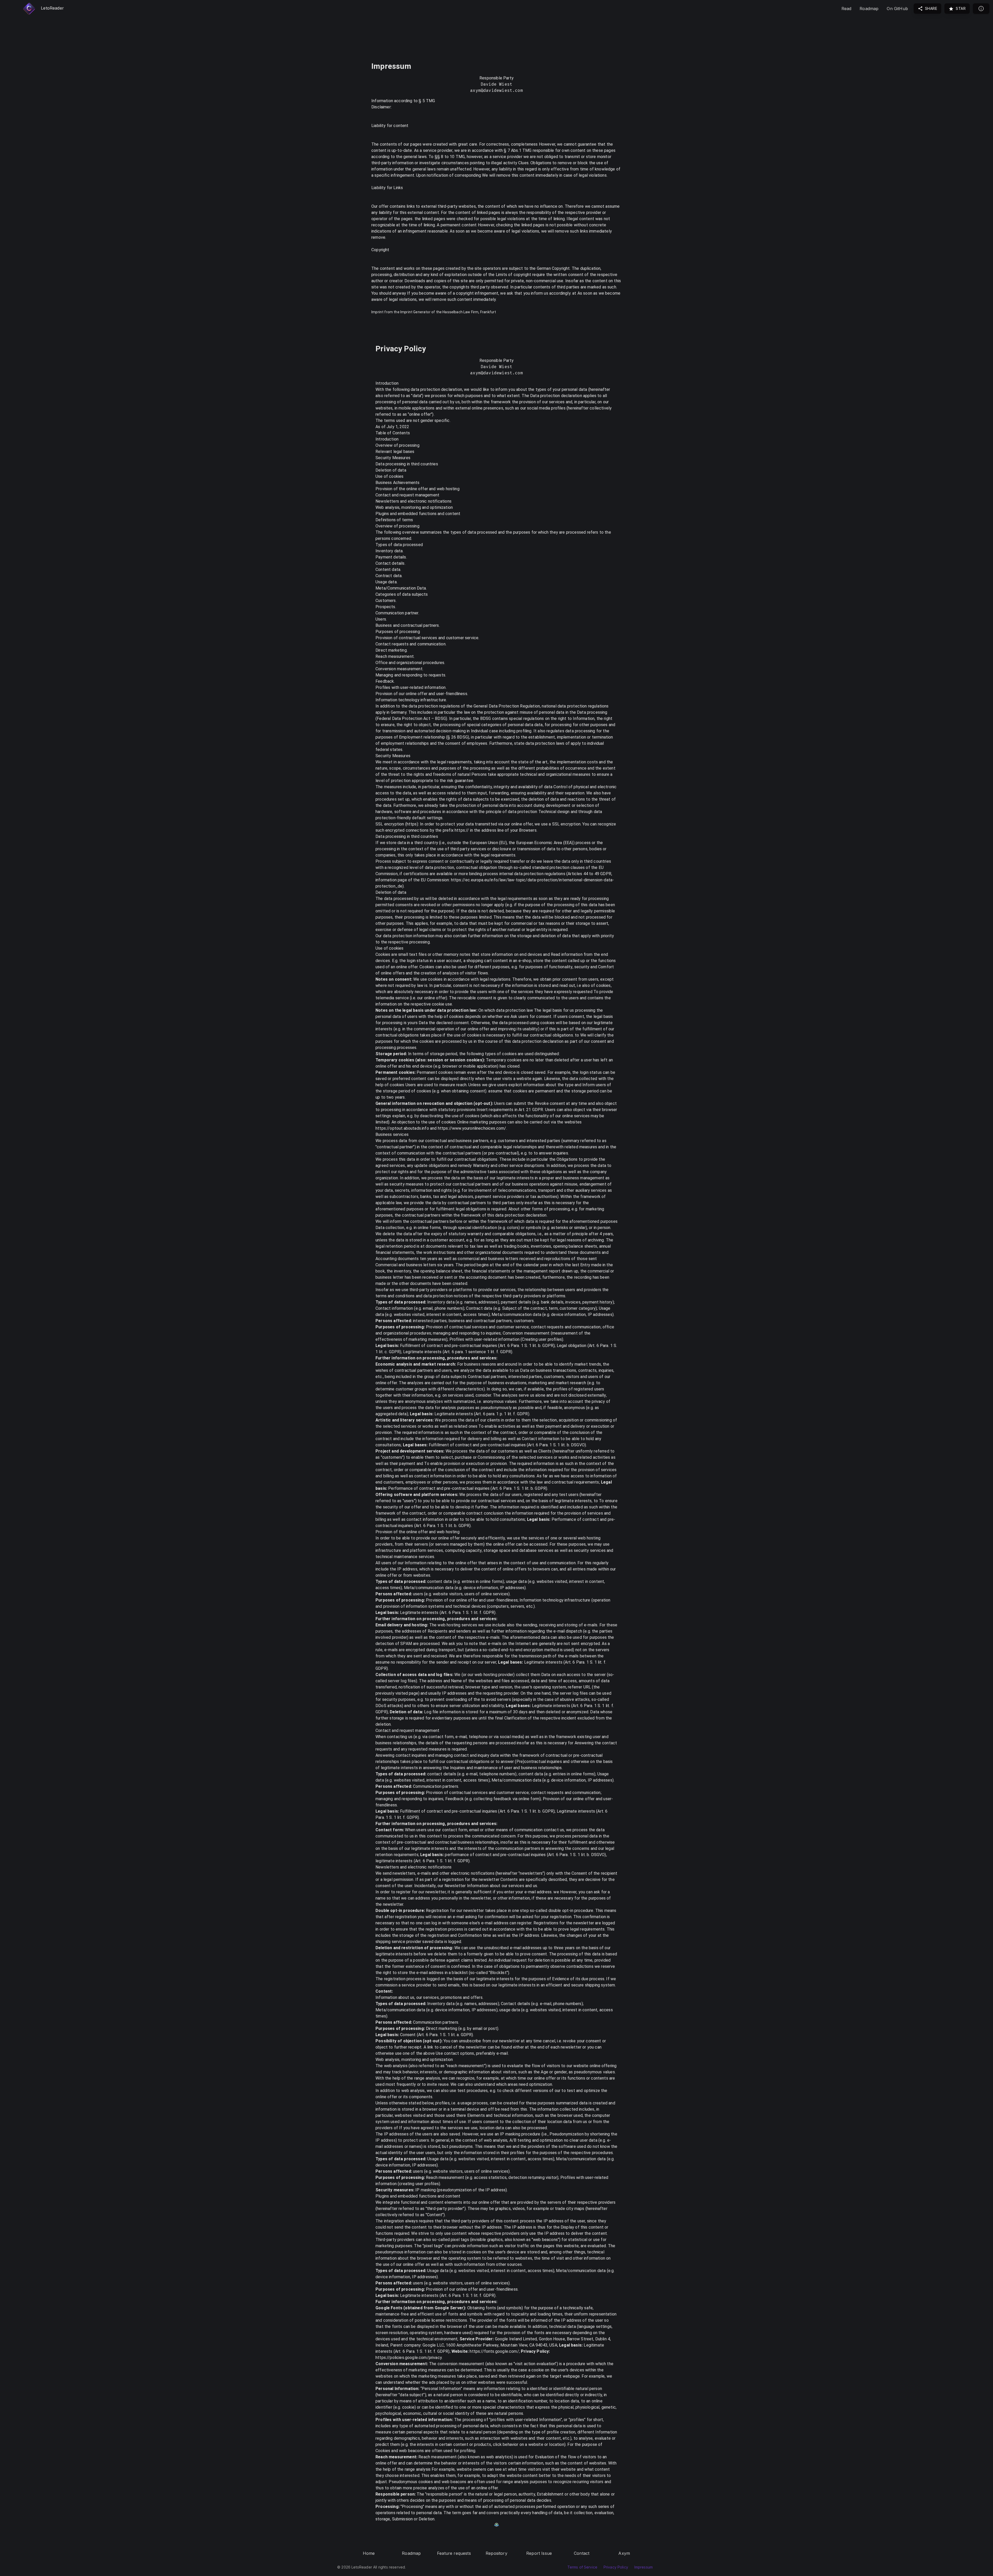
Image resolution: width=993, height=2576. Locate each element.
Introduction (387, 439)
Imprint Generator (415, 312)
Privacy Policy (616, 2567)
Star (960, 8)
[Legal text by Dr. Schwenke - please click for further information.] (496, 2525)
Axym (624, 2553)
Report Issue (539, 2553)
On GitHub (897, 9)
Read (847, 9)
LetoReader (52, 8)
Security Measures (393, 458)
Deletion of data (391, 470)
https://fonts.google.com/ (494, 2351)
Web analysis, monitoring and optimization (414, 507)
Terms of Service (582, 2567)
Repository (496, 2553)
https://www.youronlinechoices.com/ (472, 1128)
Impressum (644, 2567)
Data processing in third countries (407, 464)
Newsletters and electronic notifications (413, 501)
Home (369, 2553)
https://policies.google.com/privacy (409, 2358)
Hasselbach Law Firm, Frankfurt (469, 312)
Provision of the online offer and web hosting (417, 489)
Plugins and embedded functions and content (418, 514)
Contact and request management (407, 495)
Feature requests (454, 2553)
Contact (582, 2553)
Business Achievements (398, 483)
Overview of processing (397, 445)
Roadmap (869, 9)
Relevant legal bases (395, 452)
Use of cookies (389, 476)
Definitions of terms (394, 520)
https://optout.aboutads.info (402, 1128)
